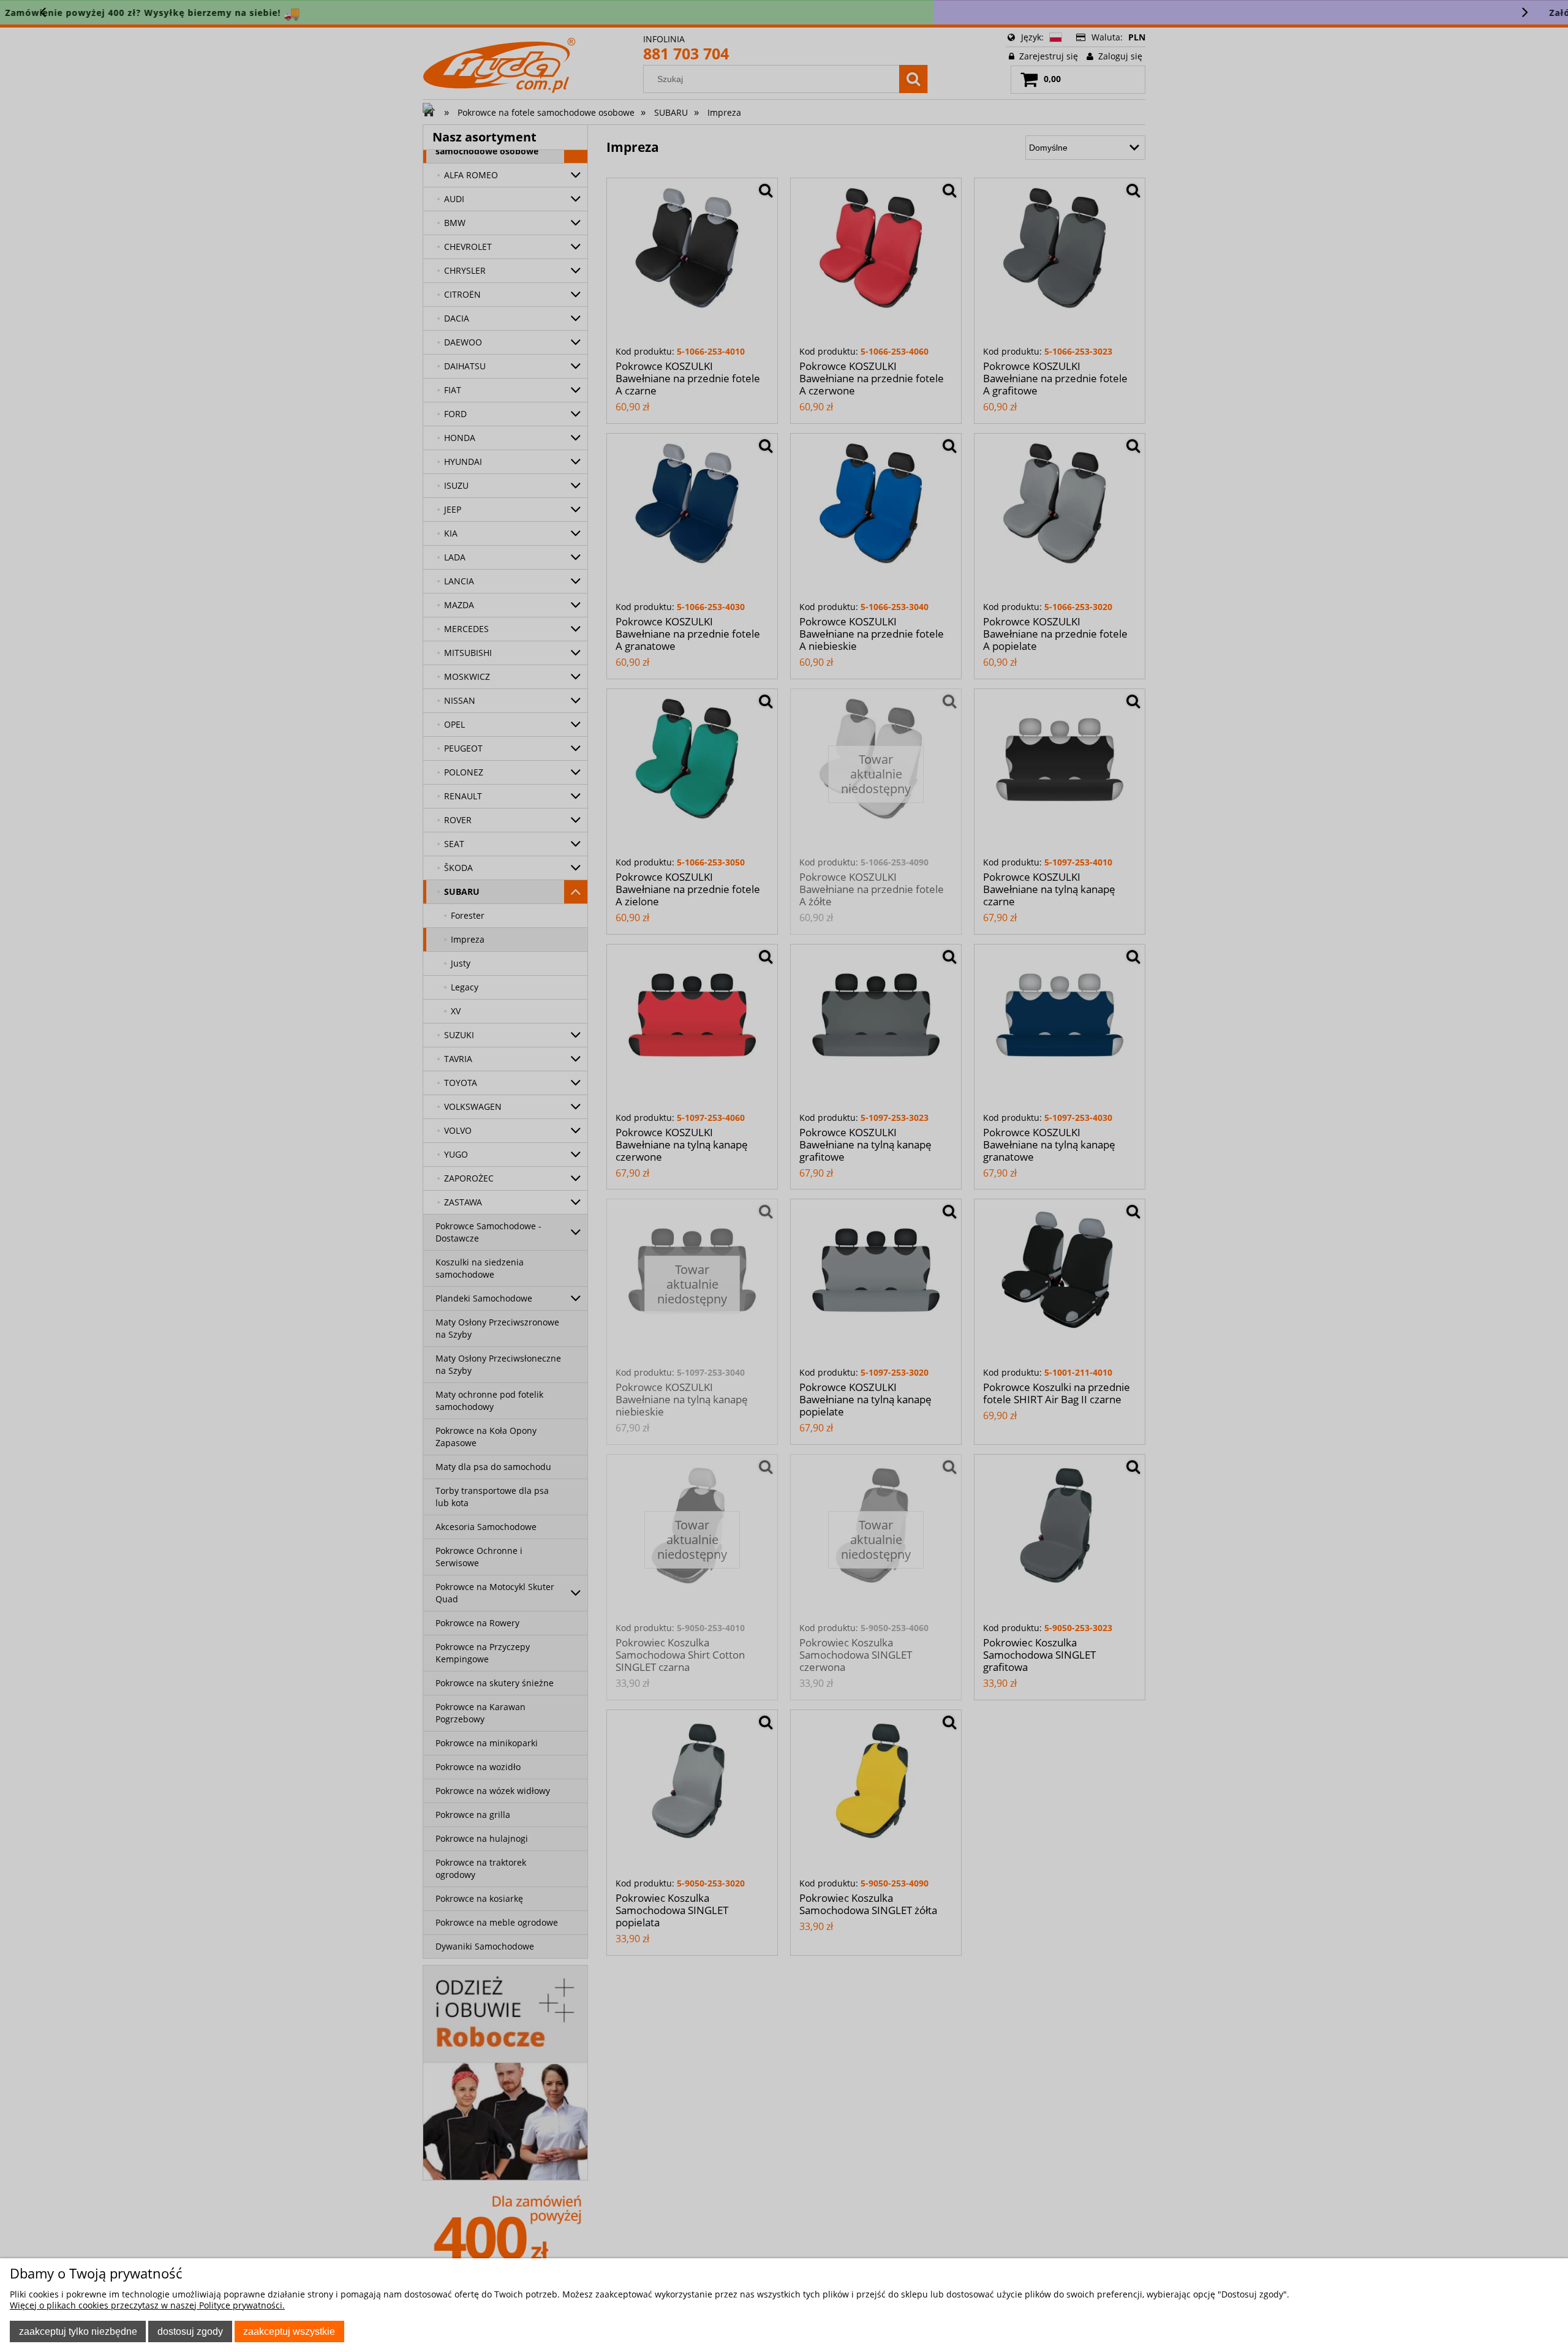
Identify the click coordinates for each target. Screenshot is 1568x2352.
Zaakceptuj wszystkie (289, 2331)
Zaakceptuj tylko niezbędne (78, 2331)
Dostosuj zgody (190, 2331)
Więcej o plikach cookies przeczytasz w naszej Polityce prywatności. (147, 2305)
